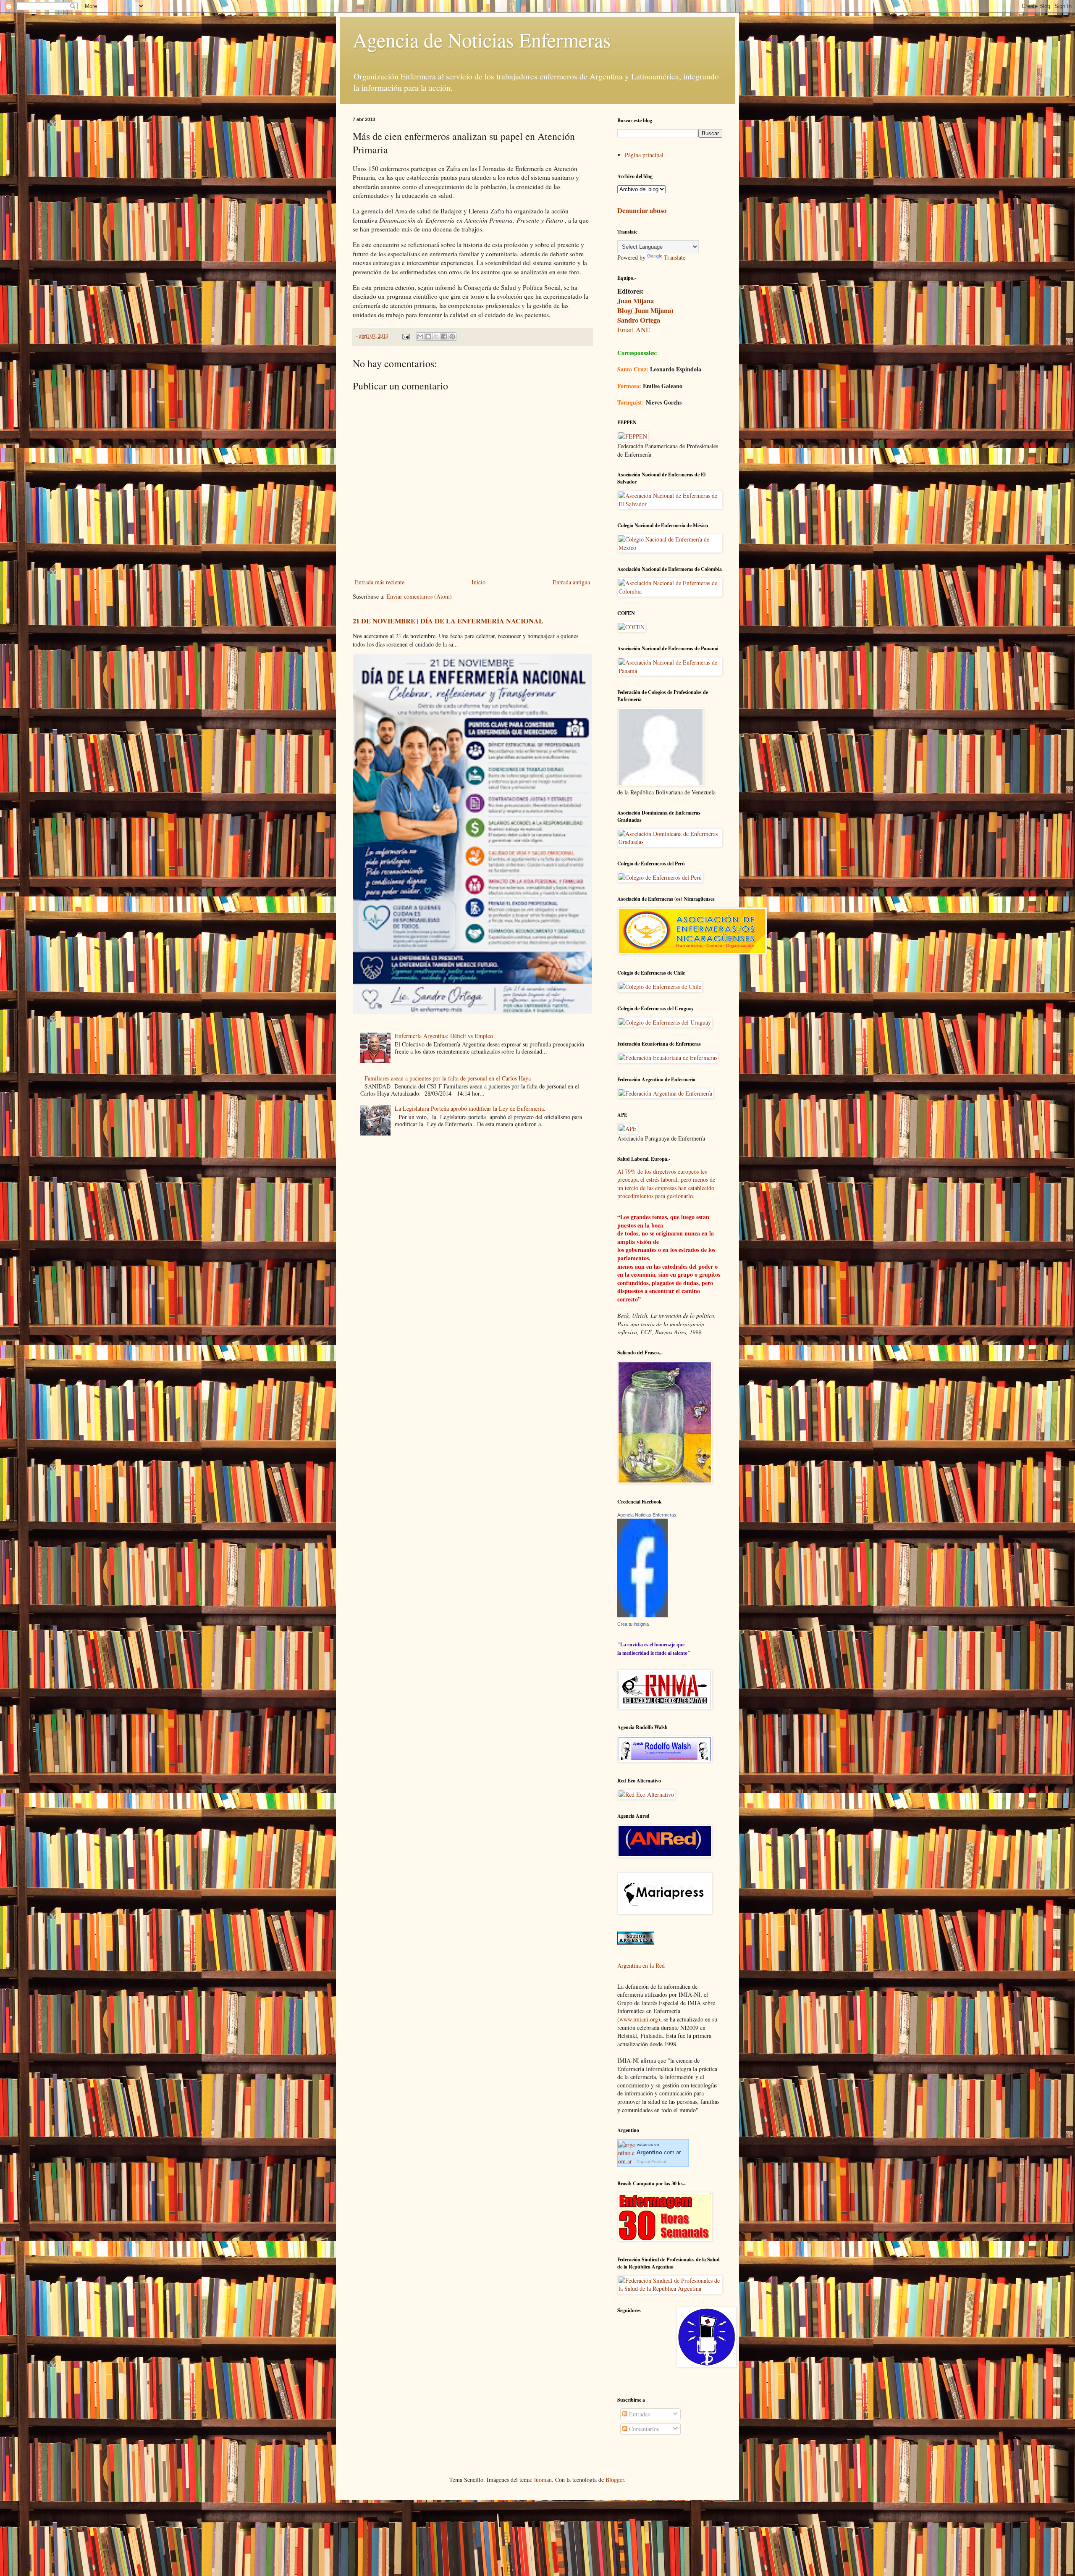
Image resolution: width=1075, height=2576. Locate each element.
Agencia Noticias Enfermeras (647, 1515)
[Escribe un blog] (428, 336)
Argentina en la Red (641, 1965)
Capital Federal (651, 2162)
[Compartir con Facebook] (444, 336)
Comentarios (643, 2429)
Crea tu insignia (633, 1624)
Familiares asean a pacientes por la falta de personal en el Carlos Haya (448, 1078)
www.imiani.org (639, 2019)
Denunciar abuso (642, 210)
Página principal (644, 155)
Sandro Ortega (639, 320)
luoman (543, 2480)
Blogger (615, 2480)
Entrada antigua (571, 582)
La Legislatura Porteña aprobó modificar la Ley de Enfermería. (470, 1108)
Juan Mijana (636, 301)
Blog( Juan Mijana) (645, 310)
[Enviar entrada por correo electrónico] (405, 336)
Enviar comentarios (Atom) (419, 596)
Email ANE (634, 330)
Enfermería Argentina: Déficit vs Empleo (444, 1036)
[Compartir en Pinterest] (452, 336)
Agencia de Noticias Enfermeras (482, 39)
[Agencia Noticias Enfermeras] (642, 1615)
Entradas (638, 2414)
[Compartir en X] (436, 336)
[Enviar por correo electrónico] (420, 336)
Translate (675, 257)
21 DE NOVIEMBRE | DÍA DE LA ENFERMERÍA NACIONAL (448, 621)
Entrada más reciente (380, 582)
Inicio (479, 582)
